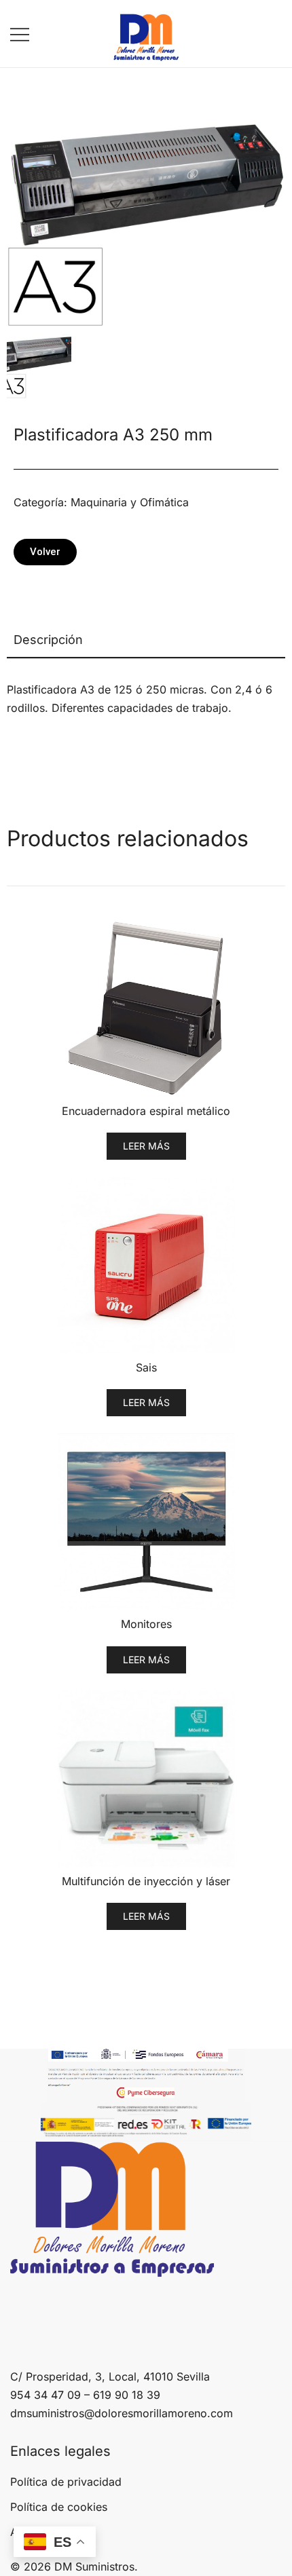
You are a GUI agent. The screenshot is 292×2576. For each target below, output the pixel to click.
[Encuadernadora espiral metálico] (146, 1008)
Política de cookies (59, 2507)
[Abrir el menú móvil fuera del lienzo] (20, 34)
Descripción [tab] (48, 640)
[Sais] (146, 1265)
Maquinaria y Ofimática (130, 502)
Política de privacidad (66, 2482)
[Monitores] (146, 1521)
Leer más (146, 1146)
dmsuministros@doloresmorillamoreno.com (122, 2413)
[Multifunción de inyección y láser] (146, 1779)
